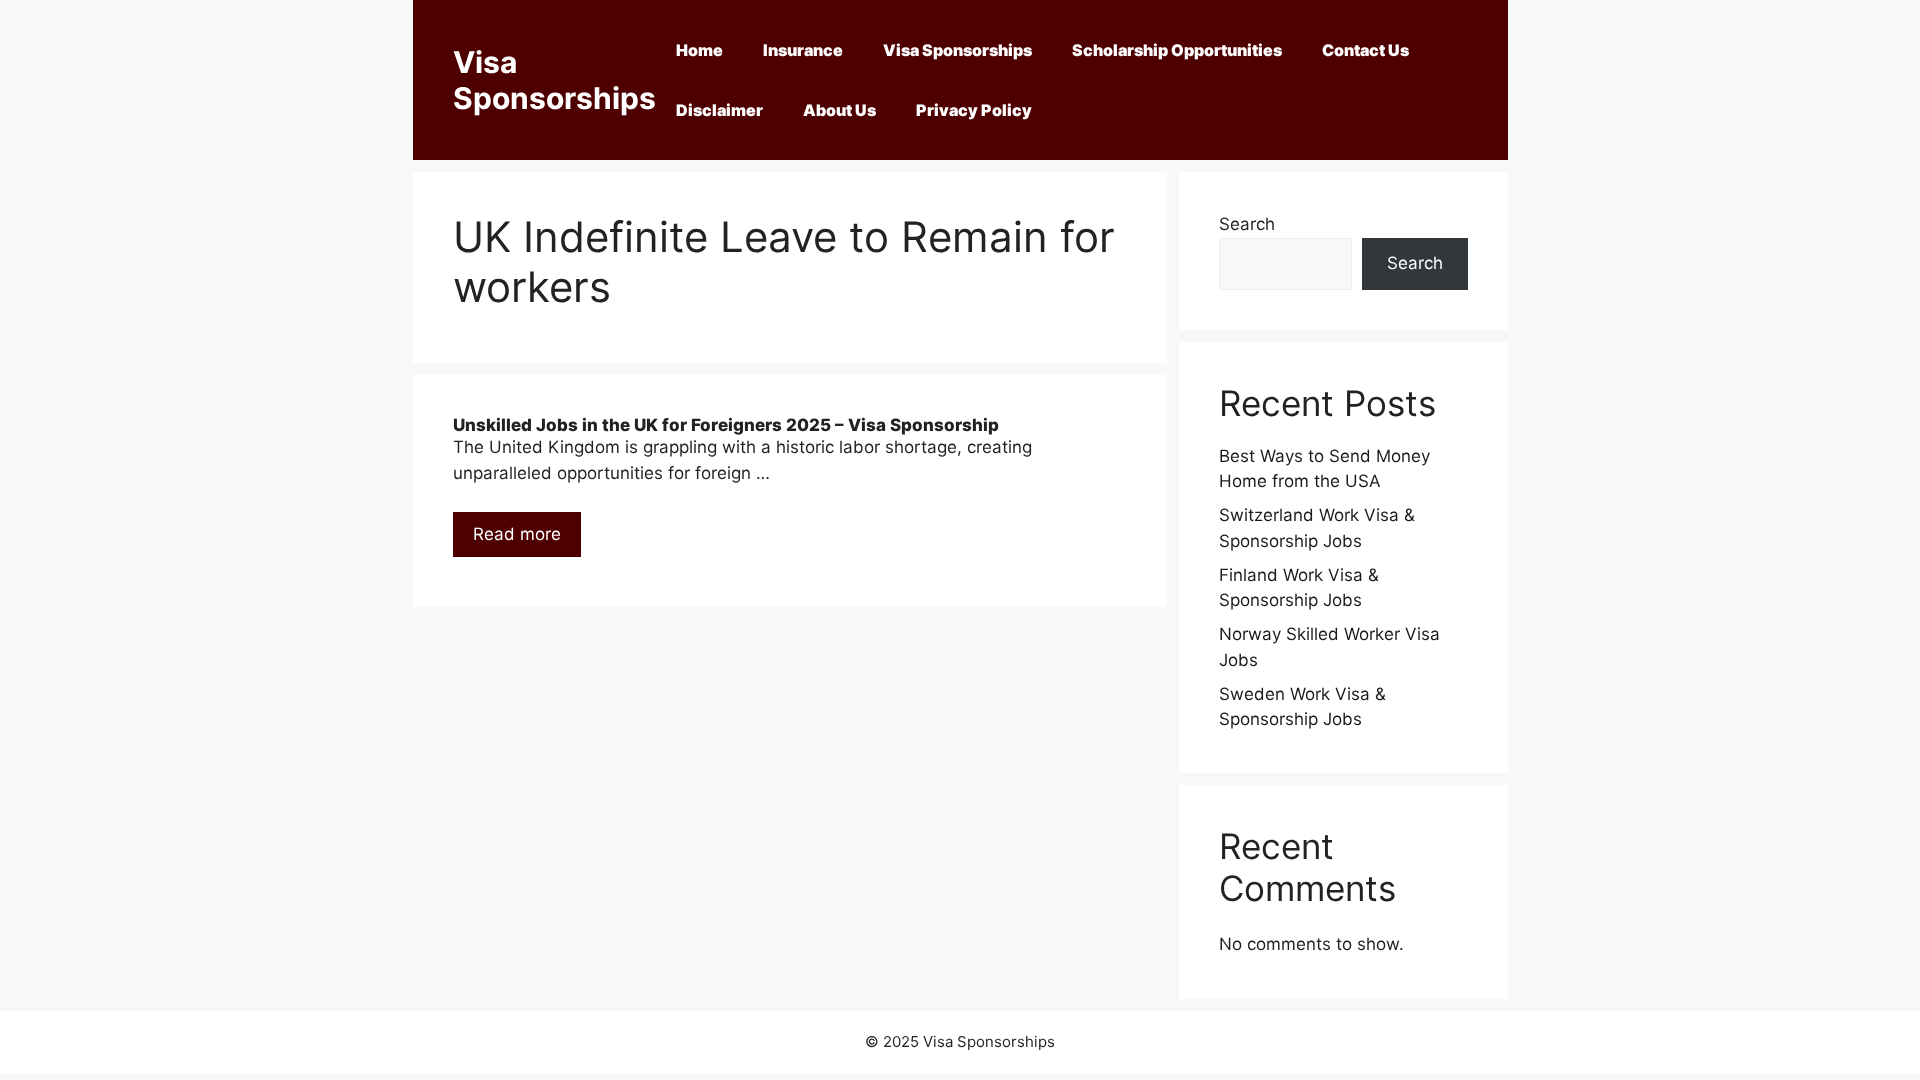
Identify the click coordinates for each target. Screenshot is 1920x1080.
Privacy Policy (974, 110)
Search (1247, 224)
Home (699, 50)
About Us (839, 110)
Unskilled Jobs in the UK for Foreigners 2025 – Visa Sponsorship (726, 425)
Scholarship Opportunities (1177, 50)
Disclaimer (719, 110)
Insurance (803, 50)
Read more (517, 534)
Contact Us (1365, 50)
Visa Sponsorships (554, 80)
